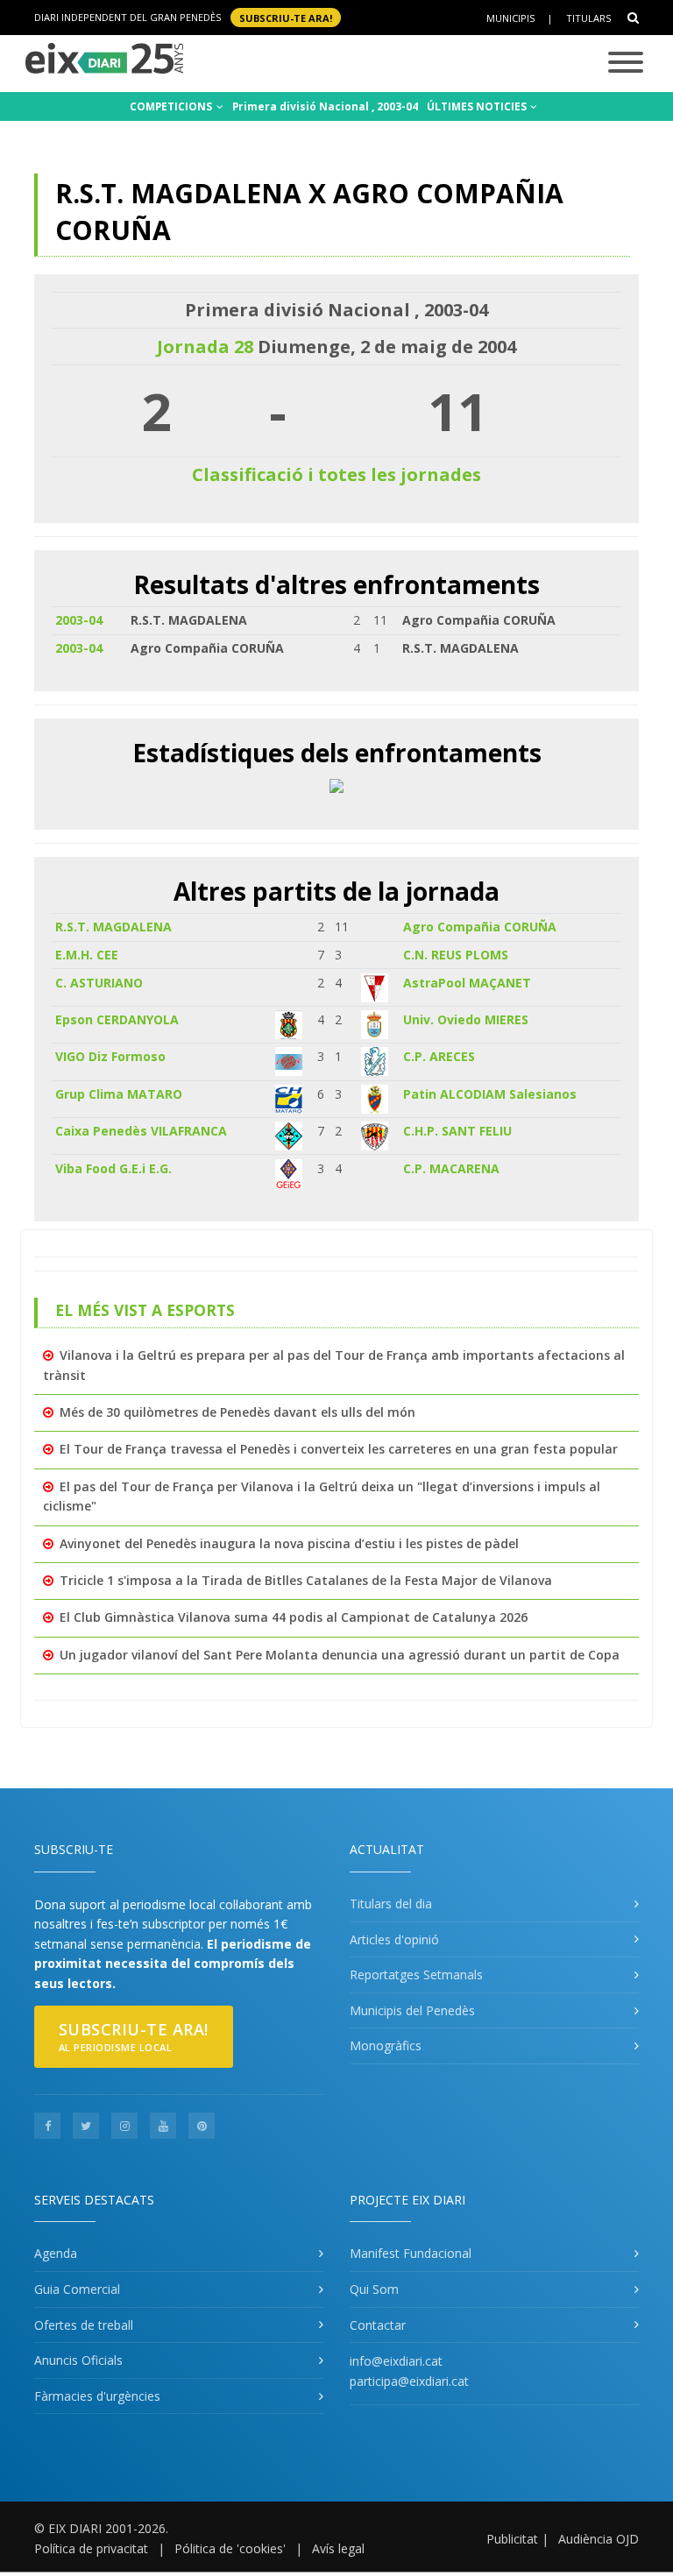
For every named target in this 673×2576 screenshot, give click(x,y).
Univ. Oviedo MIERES (466, 1019)
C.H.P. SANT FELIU (457, 1131)
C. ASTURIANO (99, 983)
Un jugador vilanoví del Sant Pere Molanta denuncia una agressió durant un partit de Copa (340, 1655)
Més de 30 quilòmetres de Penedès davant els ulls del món (237, 1412)
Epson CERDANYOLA (117, 1019)
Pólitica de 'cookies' (230, 2548)
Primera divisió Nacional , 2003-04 (325, 106)
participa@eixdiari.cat (409, 2381)
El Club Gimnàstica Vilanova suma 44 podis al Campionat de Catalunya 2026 (294, 1617)
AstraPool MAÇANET (467, 983)
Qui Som (374, 2289)
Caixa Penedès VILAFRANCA (141, 1131)
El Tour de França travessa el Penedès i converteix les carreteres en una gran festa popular (339, 1449)
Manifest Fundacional (411, 2253)
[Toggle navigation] (626, 64)
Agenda (56, 2253)
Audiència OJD (599, 2539)
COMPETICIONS (172, 106)
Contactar (378, 2325)
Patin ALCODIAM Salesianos (490, 1094)
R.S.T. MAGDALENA (113, 927)
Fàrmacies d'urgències (97, 2396)
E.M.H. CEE (87, 955)
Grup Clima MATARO (119, 1094)
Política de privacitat (91, 2548)
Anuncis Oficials (78, 2360)
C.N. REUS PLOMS (456, 955)
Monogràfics (386, 2045)
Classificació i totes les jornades (336, 474)
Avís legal (338, 2548)
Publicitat (512, 2539)
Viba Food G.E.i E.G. (113, 1168)
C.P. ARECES (439, 1056)
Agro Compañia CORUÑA (480, 927)
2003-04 (79, 620)
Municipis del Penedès (412, 2010)
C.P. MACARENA (451, 1168)
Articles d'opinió (394, 1939)
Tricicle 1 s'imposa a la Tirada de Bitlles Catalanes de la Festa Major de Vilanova (306, 1580)
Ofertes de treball (84, 2325)
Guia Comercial (77, 2289)
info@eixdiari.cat (396, 2361)
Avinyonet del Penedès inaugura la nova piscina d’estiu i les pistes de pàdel (289, 1543)
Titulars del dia (391, 1904)
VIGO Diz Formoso (110, 1056)
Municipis (510, 18)
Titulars (588, 18)
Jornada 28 (205, 347)
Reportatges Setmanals (416, 1974)
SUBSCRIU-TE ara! (286, 17)
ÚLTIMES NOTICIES (478, 106)
